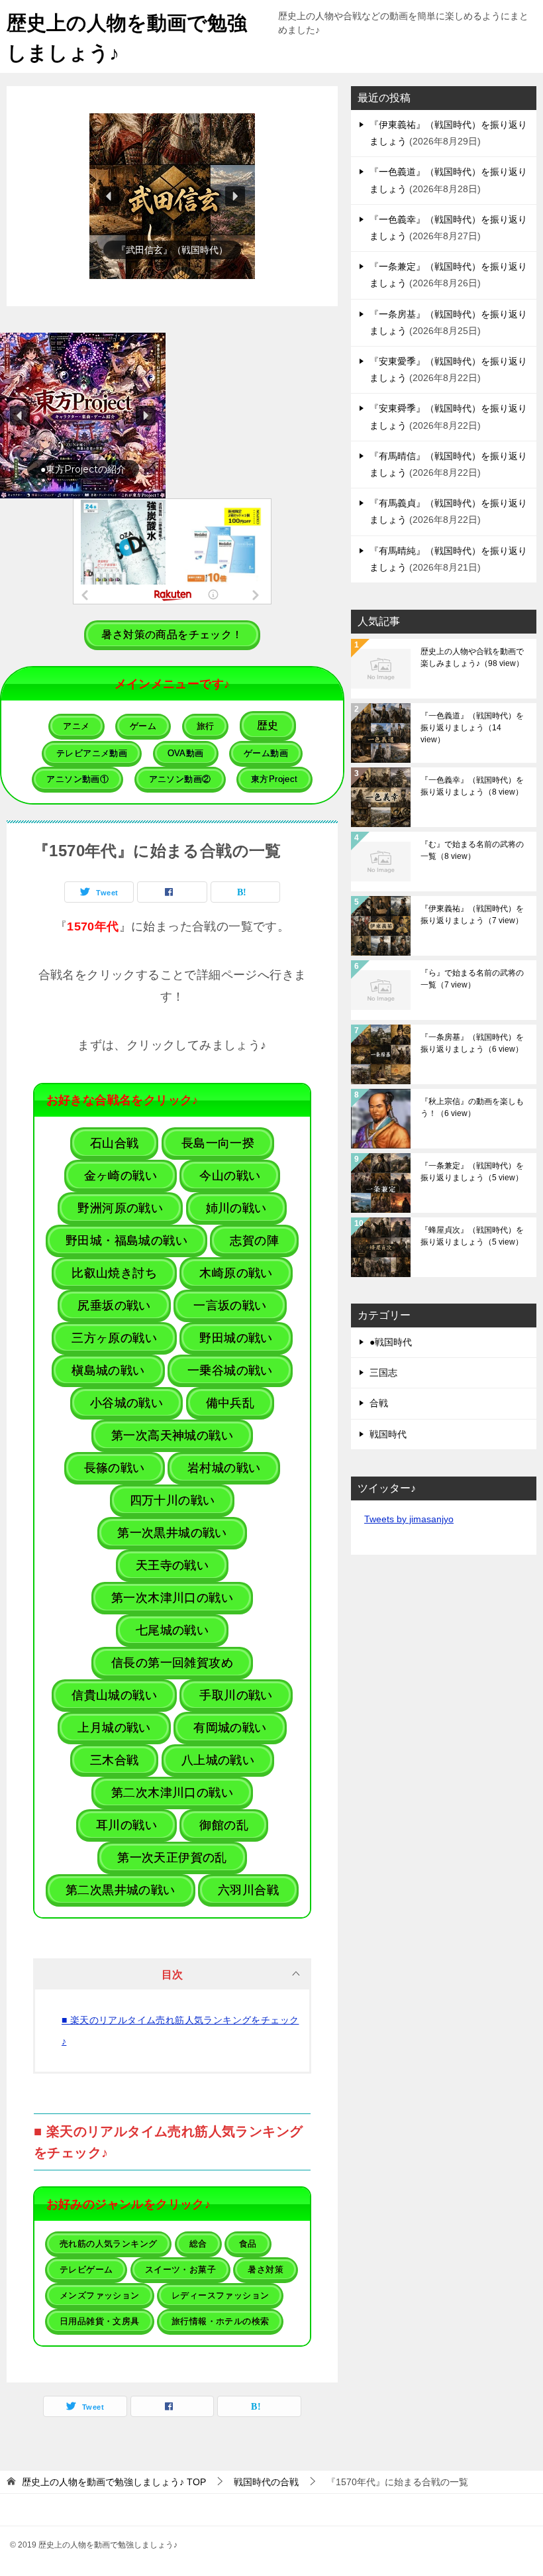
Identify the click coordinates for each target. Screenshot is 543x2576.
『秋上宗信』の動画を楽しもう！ (472, 1107)
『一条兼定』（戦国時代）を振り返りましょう (472, 1172)
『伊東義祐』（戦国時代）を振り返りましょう (472, 915)
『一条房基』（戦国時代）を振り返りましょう (472, 1043)
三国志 (383, 1372)
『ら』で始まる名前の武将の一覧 (472, 979)
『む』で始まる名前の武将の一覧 (472, 850)
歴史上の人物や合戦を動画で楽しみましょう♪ (472, 657)
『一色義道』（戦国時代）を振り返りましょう (472, 728)
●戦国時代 (391, 1342)
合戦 (379, 1403)
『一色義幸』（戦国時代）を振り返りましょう (472, 786)
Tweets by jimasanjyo (409, 1519)
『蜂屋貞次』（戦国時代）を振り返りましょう (472, 1236)
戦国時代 (388, 1434)
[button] (172, 196)
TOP (114, 2482)
